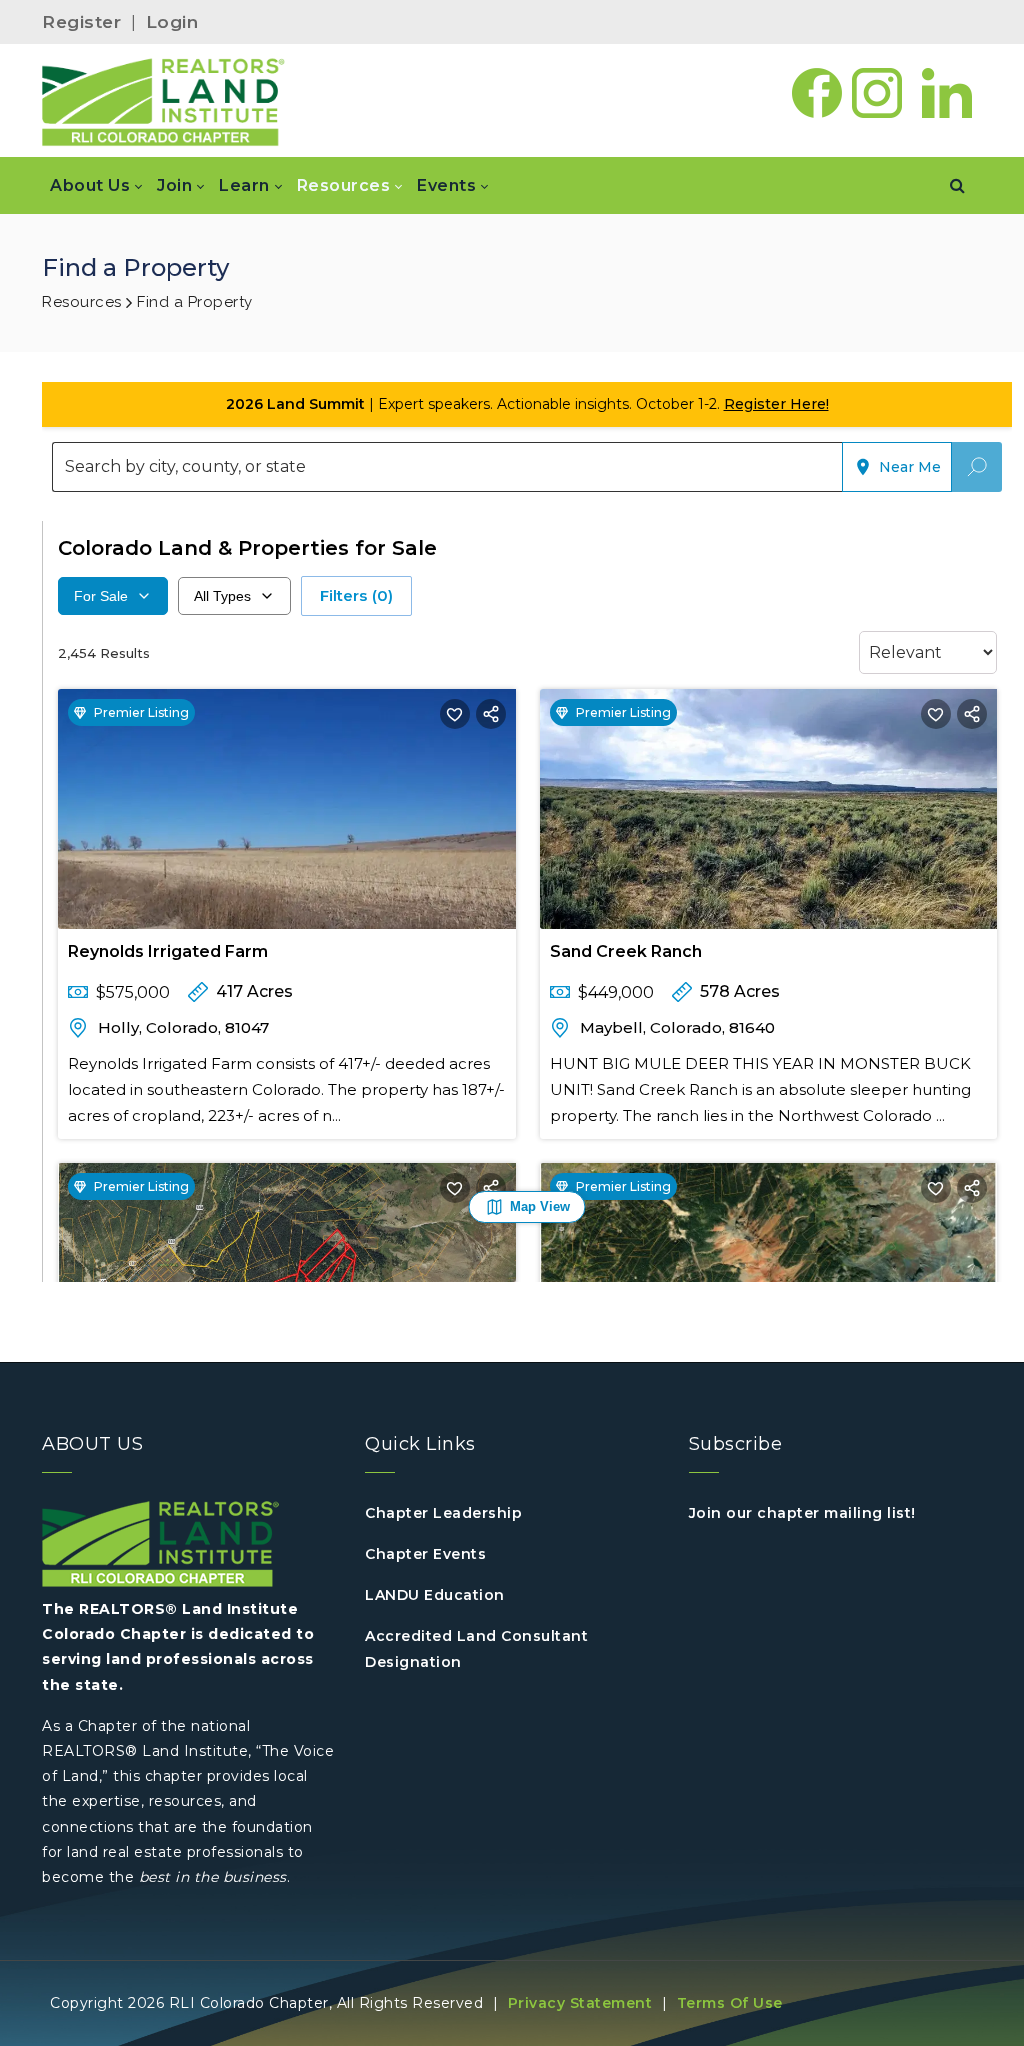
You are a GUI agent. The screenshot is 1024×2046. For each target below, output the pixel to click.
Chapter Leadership (443, 1513)
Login (172, 22)
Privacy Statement (580, 2003)
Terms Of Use (730, 2003)
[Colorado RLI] (163, 101)
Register (81, 22)
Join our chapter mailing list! (802, 1513)
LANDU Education (435, 1595)
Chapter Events (425, 1554)
